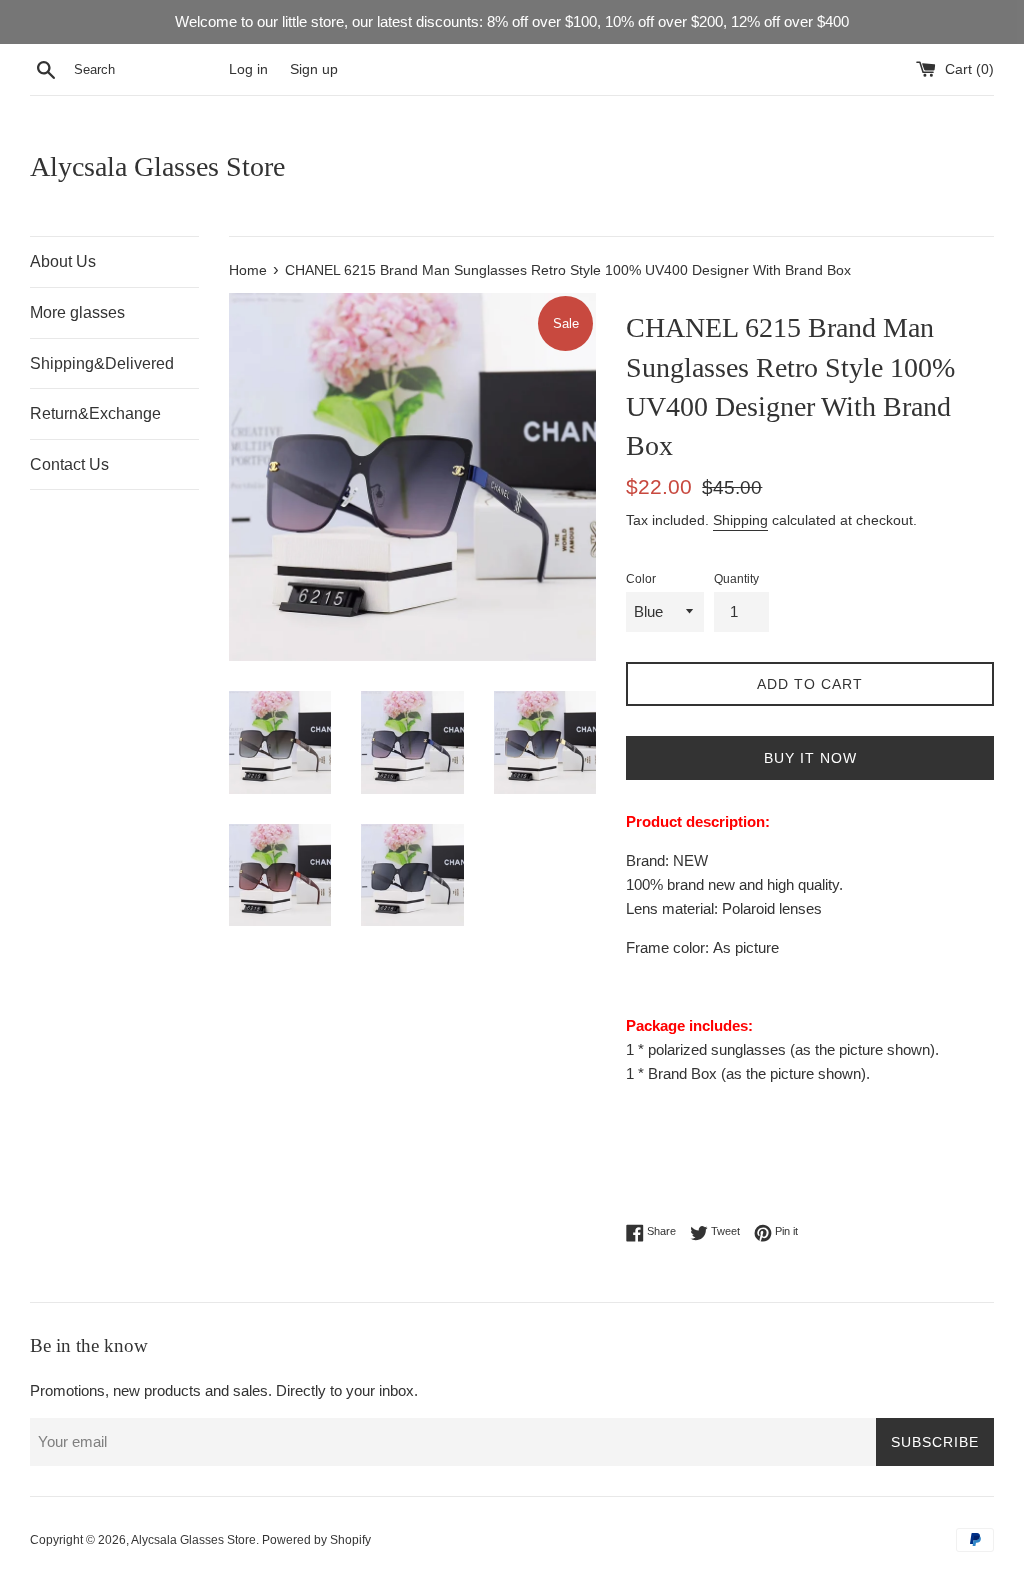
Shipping (740, 520)
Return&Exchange (95, 413)
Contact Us (69, 464)
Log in (248, 69)
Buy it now (810, 758)
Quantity (736, 579)
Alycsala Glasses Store (157, 166)
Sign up (314, 69)
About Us (63, 261)
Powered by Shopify (316, 1540)
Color (641, 579)
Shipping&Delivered (102, 363)
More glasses (77, 312)
